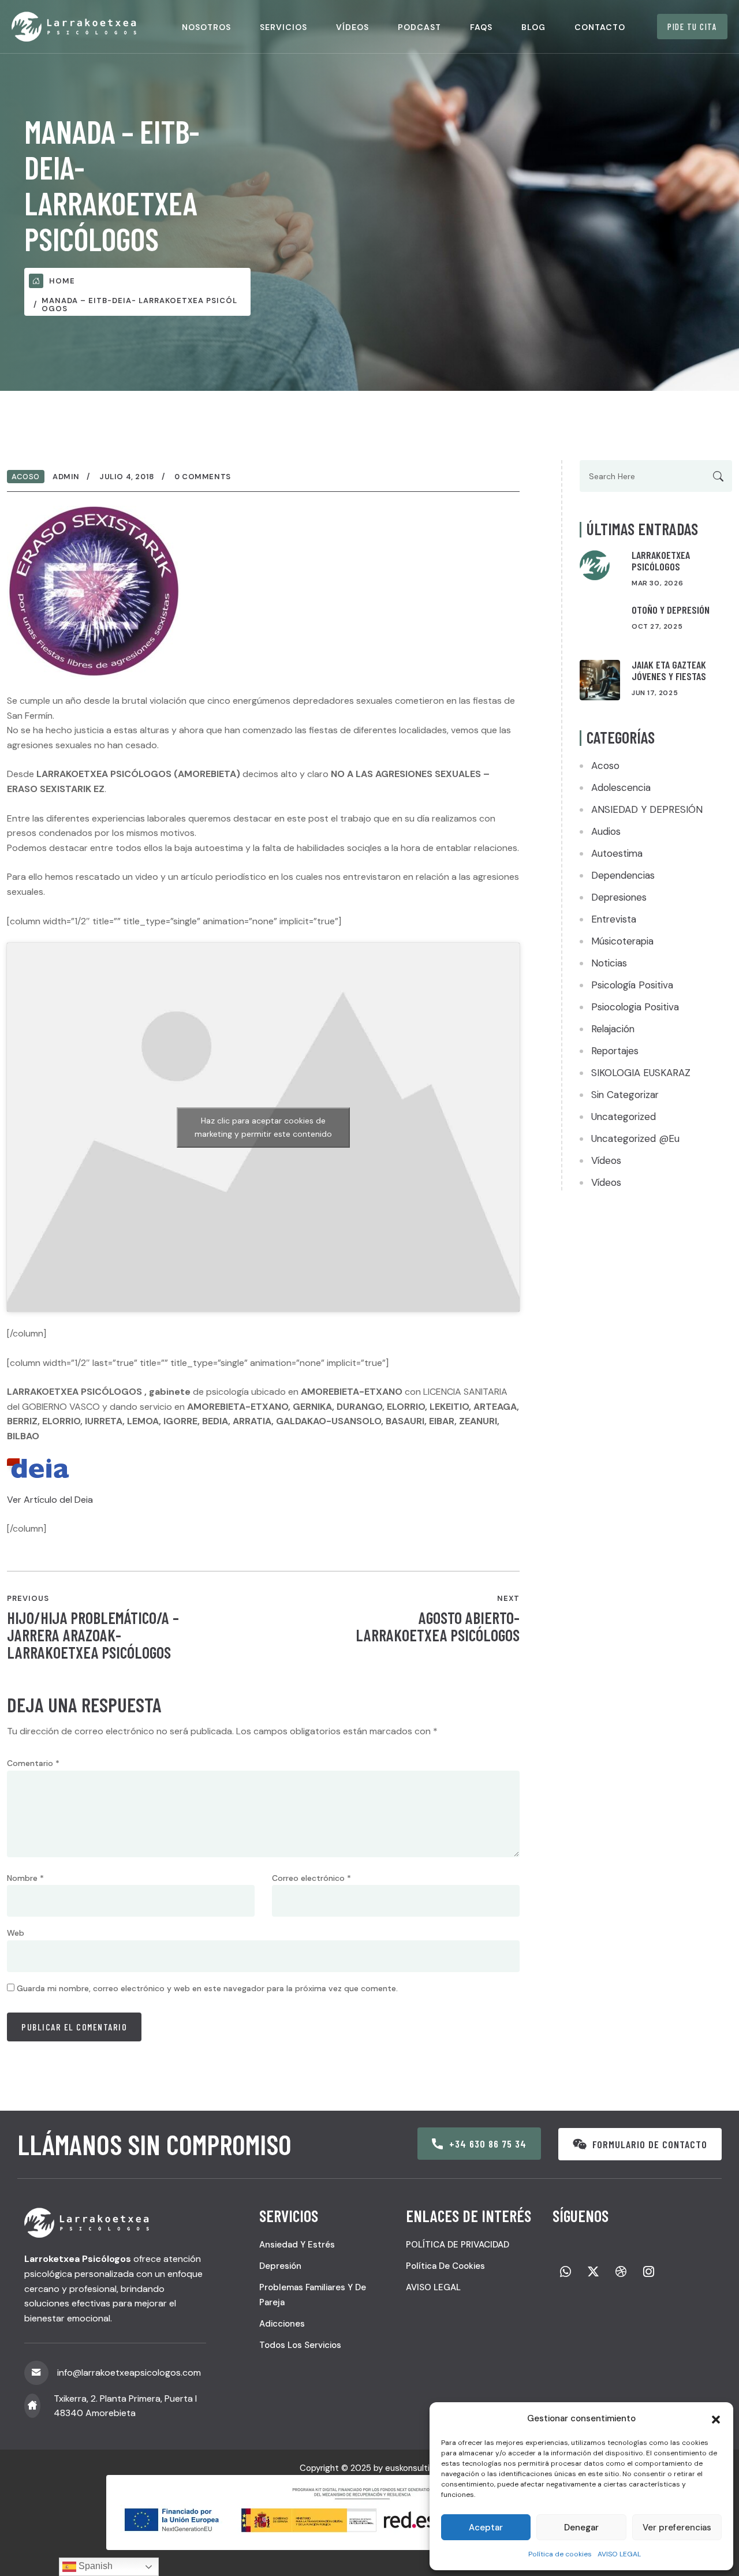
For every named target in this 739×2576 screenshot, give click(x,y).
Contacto (600, 27)
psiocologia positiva (635, 1007)
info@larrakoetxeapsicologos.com (129, 2372)
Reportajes (615, 1051)
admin (66, 477)
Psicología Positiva (632, 985)
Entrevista (614, 919)
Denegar (581, 2528)
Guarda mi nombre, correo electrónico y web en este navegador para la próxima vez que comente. (207, 1988)
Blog (533, 27)
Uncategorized (624, 1117)
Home (62, 281)
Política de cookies (560, 2554)
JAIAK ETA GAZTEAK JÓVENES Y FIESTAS (669, 670)
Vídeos (352, 27)
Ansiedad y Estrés (297, 2245)
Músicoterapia (622, 941)
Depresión (280, 2266)
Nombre (25, 1878)
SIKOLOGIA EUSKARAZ (641, 1073)
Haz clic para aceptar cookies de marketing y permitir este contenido (263, 1127)
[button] (716, 2418)
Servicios (283, 27)
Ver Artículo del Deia (50, 1500)
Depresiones (619, 897)
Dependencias (623, 875)
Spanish (94, 2566)
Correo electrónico (311, 1878)
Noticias (609, 963)
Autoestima (617, 853)
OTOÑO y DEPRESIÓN (671, 610)
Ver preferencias (677, 2528)
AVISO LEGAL (619, 2554)
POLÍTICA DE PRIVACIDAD (458, 2245)
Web (16, 1933)
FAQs (481, 27)
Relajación (613, 1029)
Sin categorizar (625, 1095)
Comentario (33, 1763)
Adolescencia (621, 787)
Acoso (26, 477)
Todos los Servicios (300, 2345)
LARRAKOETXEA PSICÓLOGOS (661, 561)
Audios (606, 831)
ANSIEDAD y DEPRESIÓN (647, 809)
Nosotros (206, 27)
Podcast (419, 27)
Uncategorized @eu (635, 1138)
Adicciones (282, 2324)
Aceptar (486, 2528)
